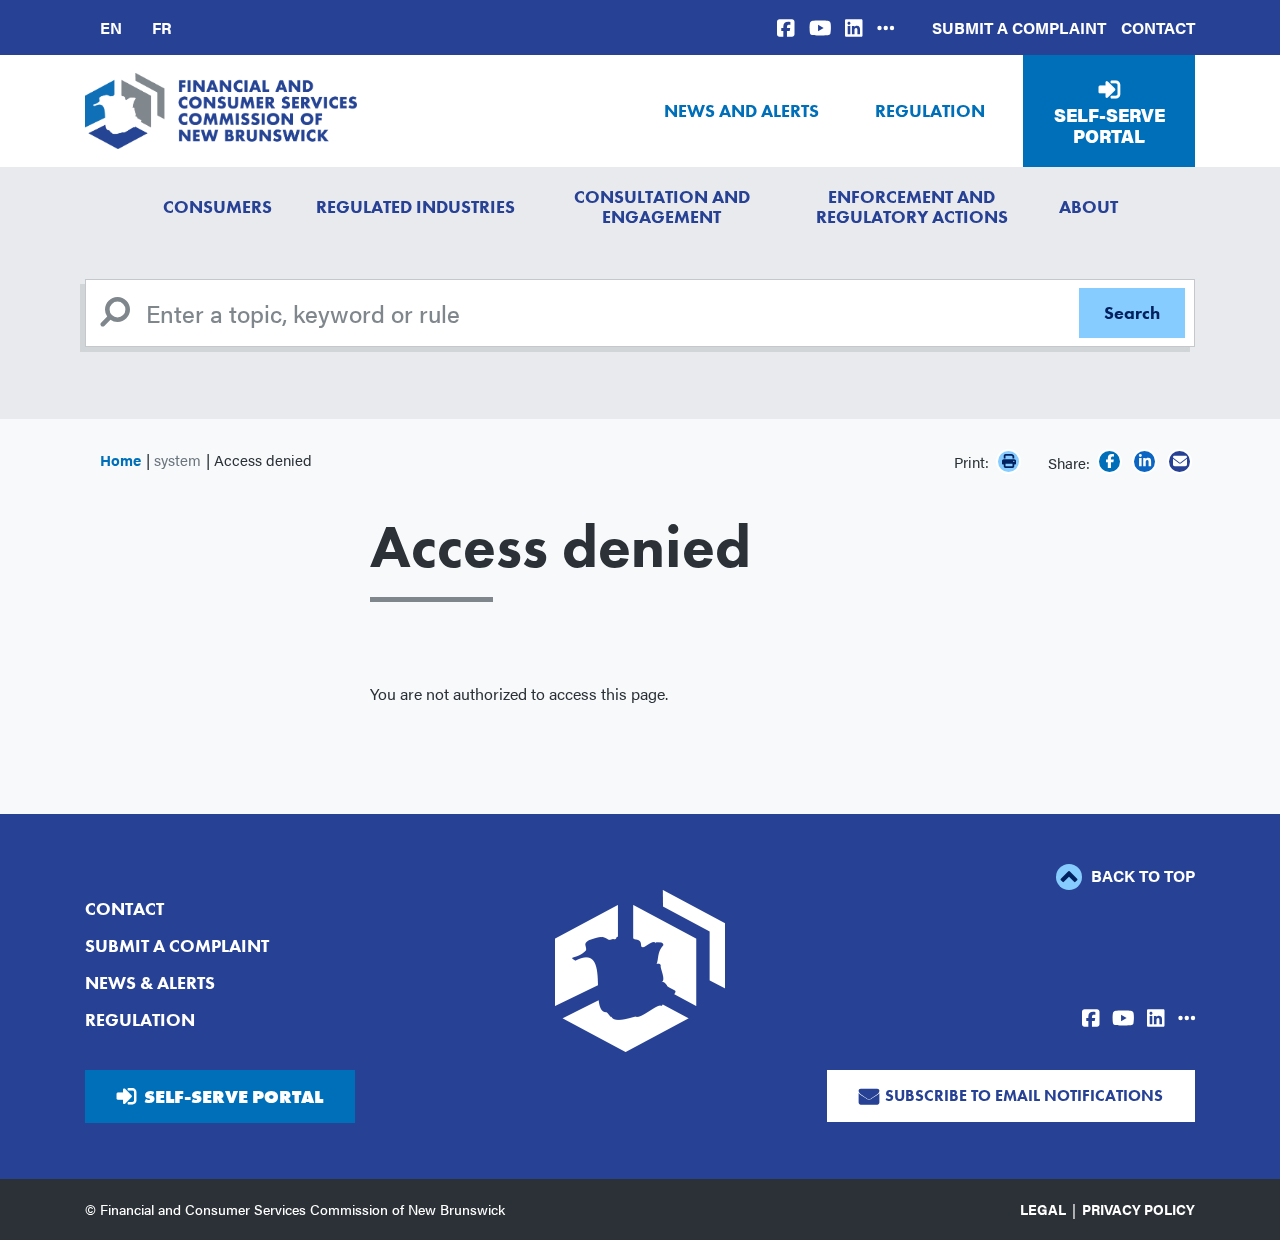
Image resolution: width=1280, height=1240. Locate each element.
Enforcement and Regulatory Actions (912, 206)
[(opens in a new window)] (786, 27)
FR (162, 27)
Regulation (930, 110)
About (1088, 206)
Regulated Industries (415, 206)
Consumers (217, 206)
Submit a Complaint (1019, 27)
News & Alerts (150, 982)
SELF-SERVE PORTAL (233, 1096)
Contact (1158, 27)
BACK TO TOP (1141, 875)
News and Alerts (741, 110)
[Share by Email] (1179, 461)
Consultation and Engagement (662, 206)
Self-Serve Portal (1109, 125)
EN (111, 27)
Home (120, 459)
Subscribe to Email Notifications (1024, 1095)
